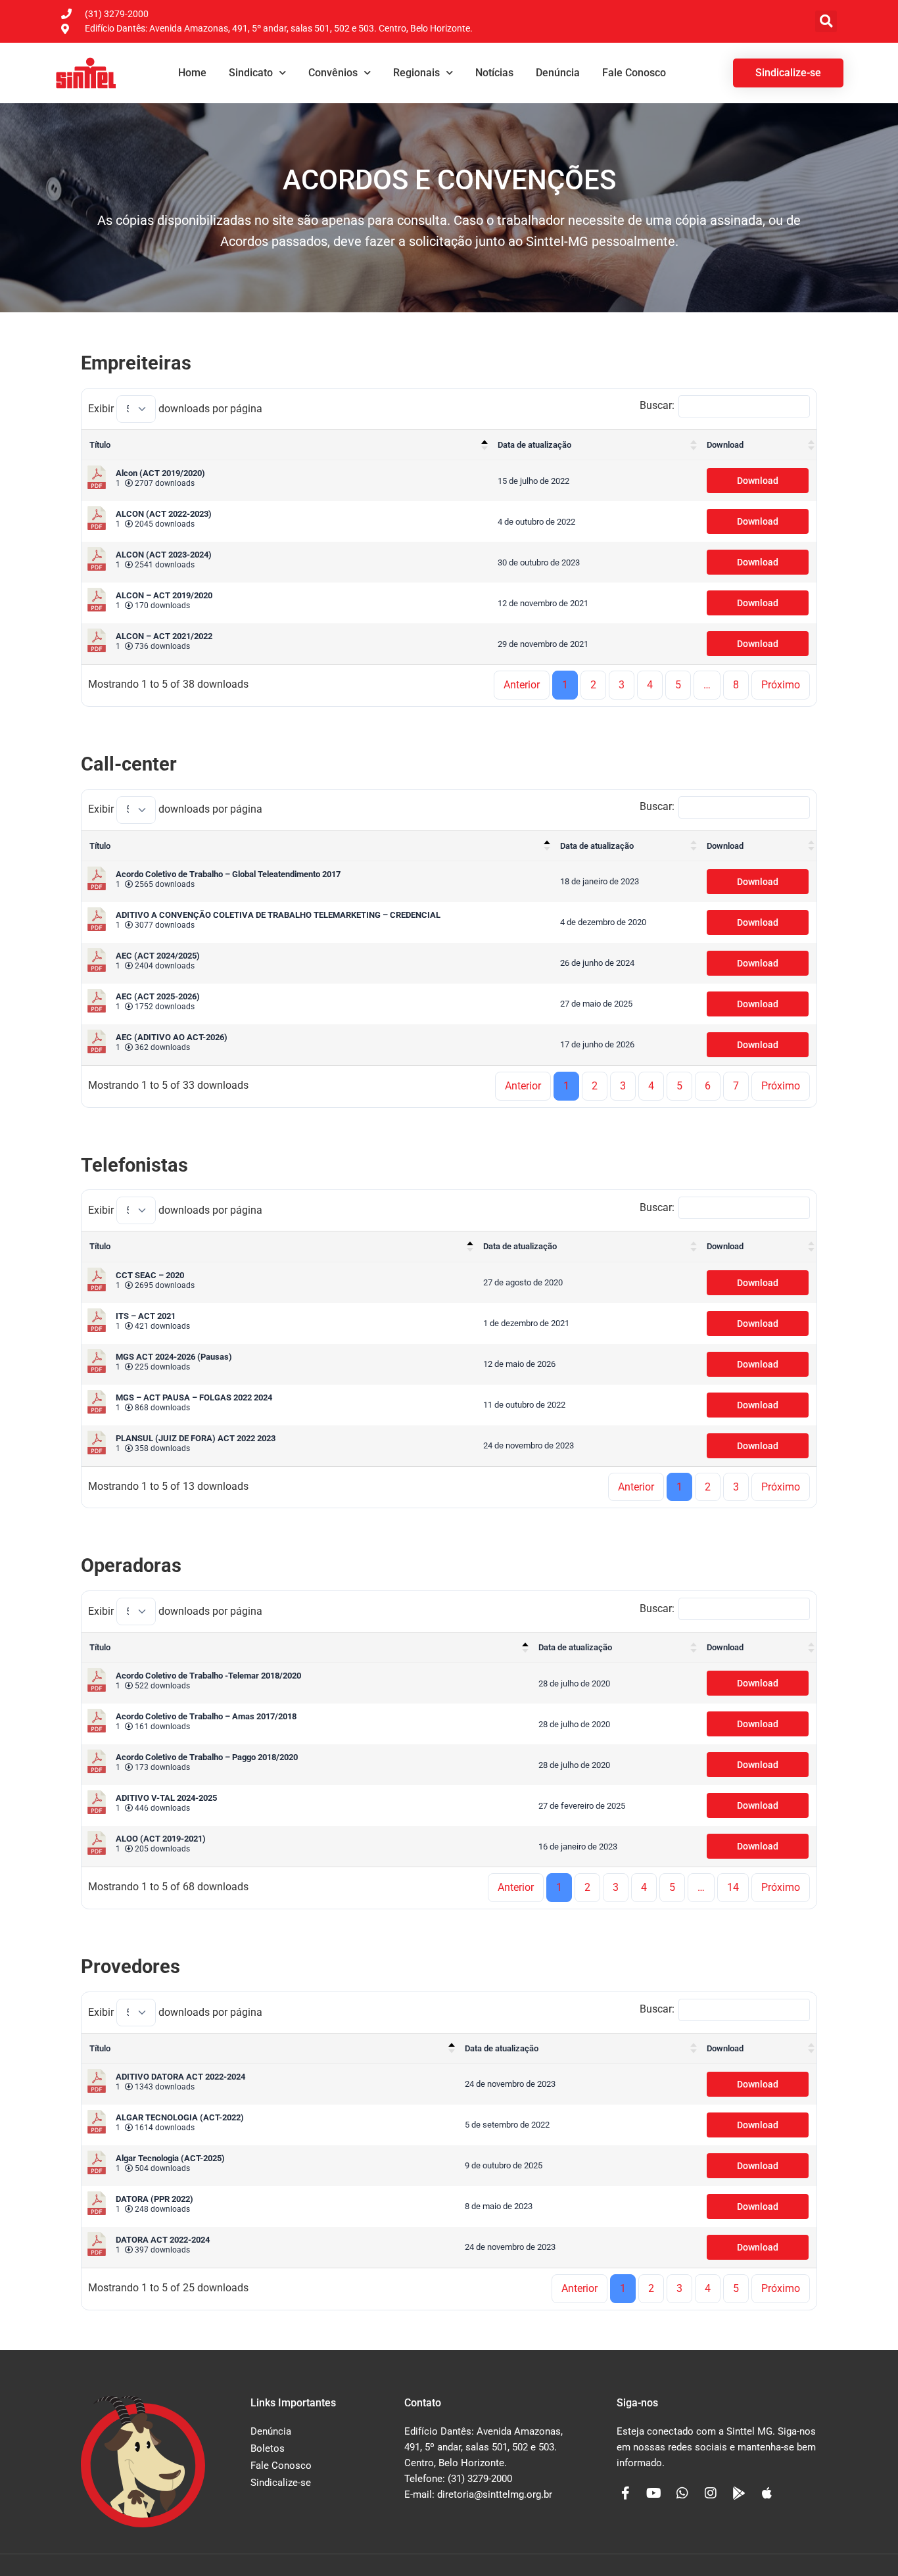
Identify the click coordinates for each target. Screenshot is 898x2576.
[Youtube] (654, 2493)
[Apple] (767, 2493)
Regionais (416, 73)
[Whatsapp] (682, 2493)
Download (725, 445)
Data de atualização (534, 445)
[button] (826, 21)
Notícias (494, 73)
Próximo (781, 685)
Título (100, 445)
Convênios (333, 73)
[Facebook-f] (626, 2493)
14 (733, 1887)
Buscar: (657, 405)
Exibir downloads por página (175, 409)
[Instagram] (711, 2493)
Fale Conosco (634, 73)
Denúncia (558, 73)
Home (192, 73)
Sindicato (251, 73)
